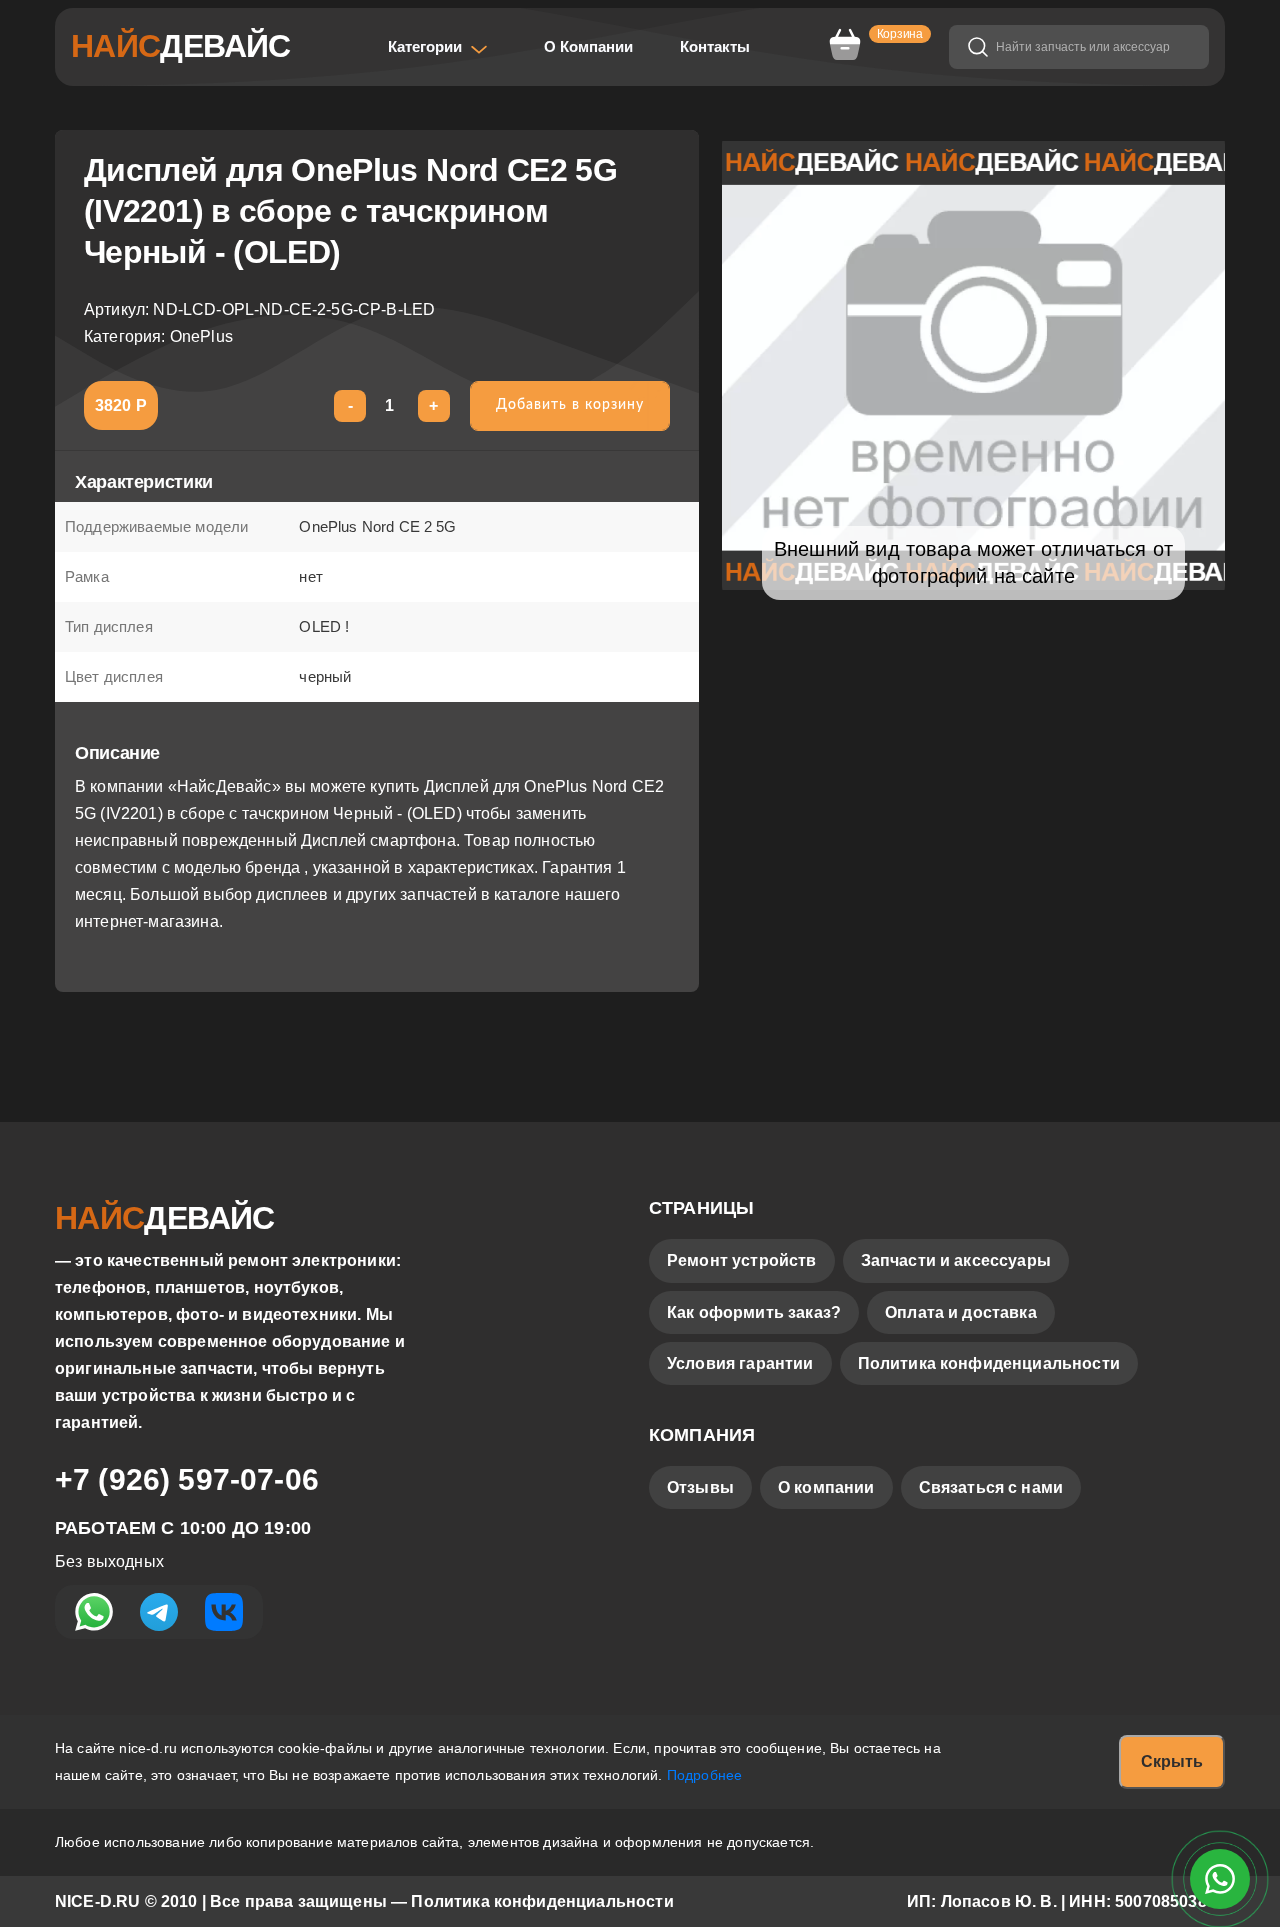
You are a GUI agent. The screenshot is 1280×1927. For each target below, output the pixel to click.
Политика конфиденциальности (989, 1363)
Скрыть (1172, 1761)
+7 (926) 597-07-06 (187, 1479)
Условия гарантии (740, 1363)
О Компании (588, 46)
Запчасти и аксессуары (956, 1260)
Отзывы (700, 1487)
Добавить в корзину (570, 405)
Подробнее (704, 1775)
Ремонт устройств (742, 1260)
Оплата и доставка (961, 1312)
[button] (438, 47)
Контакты (715, 46)
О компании (826, 1487)
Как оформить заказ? (754, 1312)
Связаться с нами (991, 1487)
